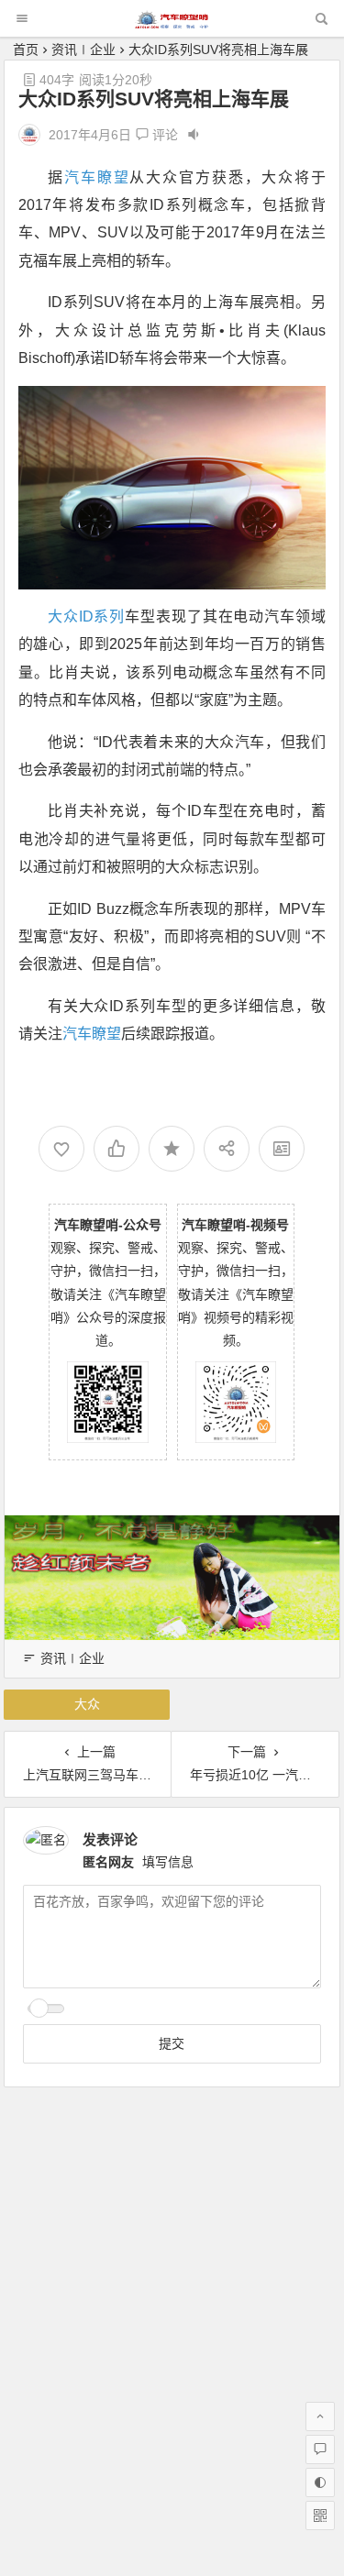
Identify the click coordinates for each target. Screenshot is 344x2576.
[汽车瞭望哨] (172, 23)
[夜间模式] (320, 2482)
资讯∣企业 (83, 50)
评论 (163, 135)
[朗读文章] (194, 135)
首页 (26, 50)
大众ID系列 (86, 616)
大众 (87, 1704)
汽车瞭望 (97, 177)
